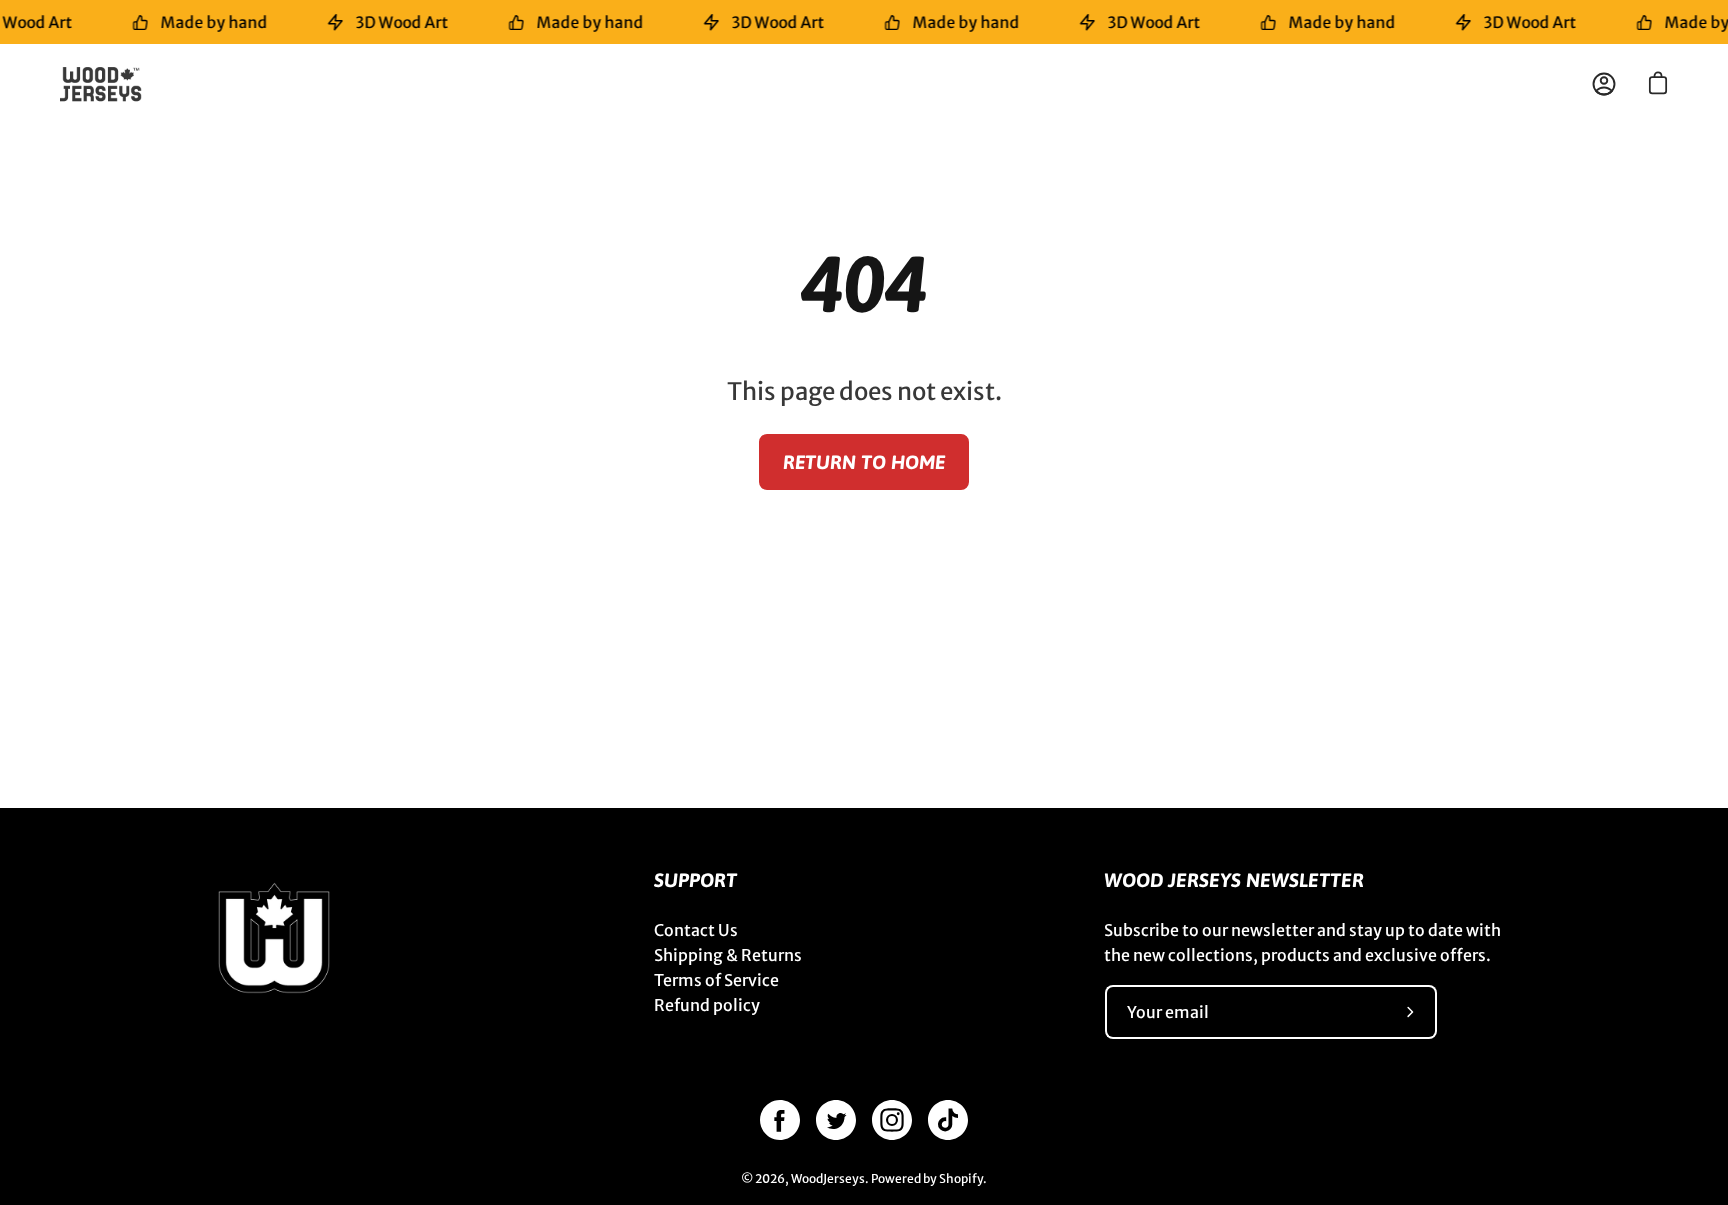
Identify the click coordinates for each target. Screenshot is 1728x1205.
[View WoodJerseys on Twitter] (836, 1120)
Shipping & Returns (728, 955)
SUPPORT (695, 880)
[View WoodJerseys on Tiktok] (948, 1120)
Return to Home (864, 462)
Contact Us (696, 930)
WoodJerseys (828, 1178)
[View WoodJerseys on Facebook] (780, 1120)
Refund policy (707, 1005)
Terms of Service (716, 980)
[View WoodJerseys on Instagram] (892, 1120)
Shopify (961, 1178)
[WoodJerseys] (110, 84)
